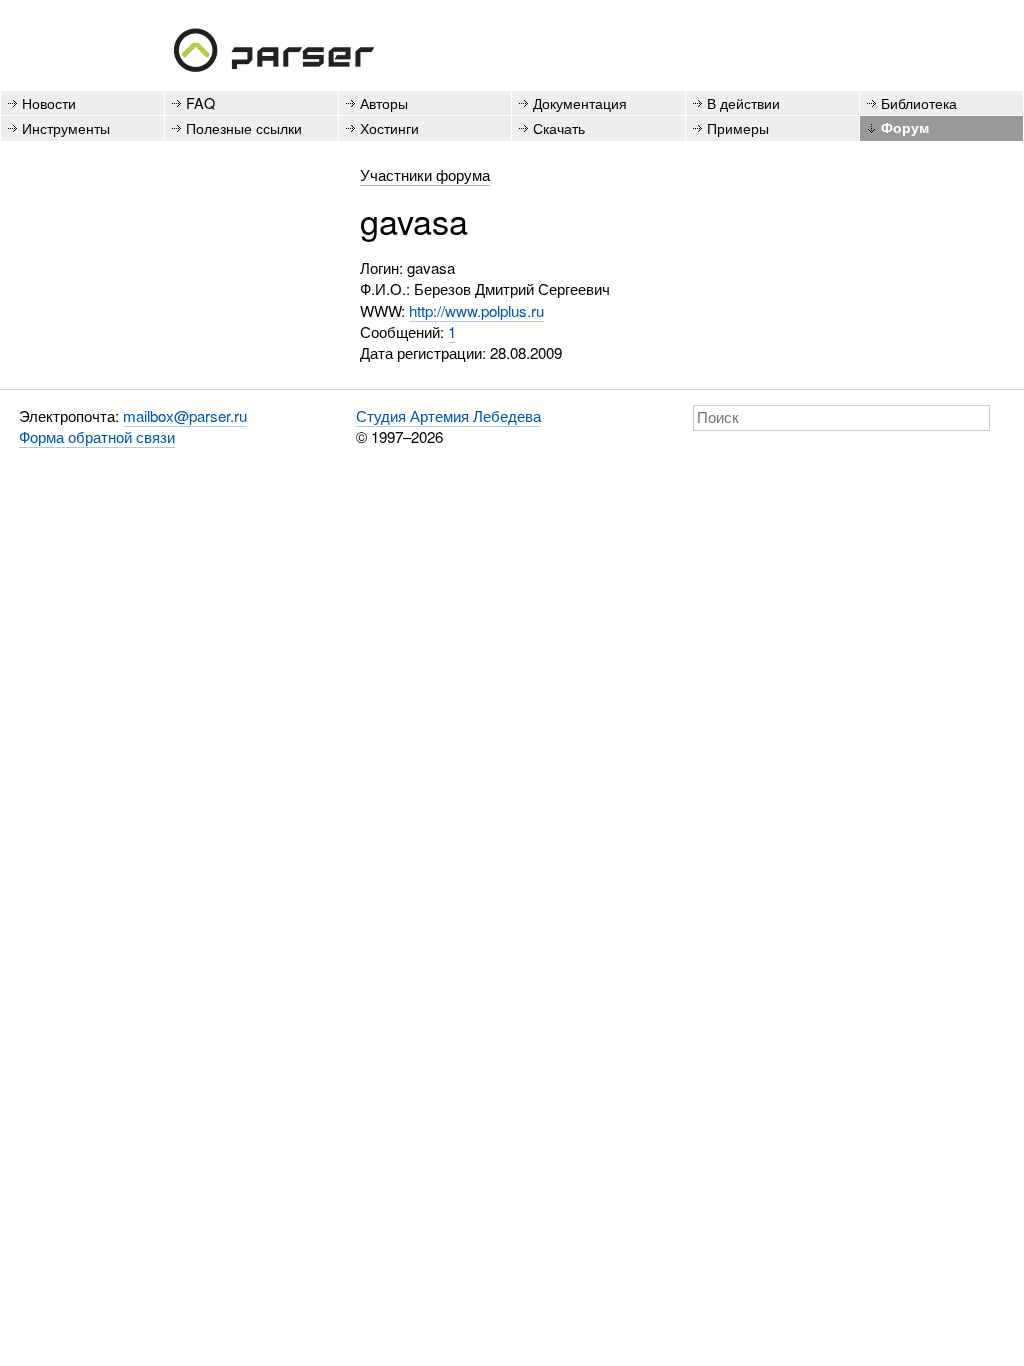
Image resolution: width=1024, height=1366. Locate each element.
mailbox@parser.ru (185, 415)
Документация (580, 102)
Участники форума (425, 174)
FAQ (200, 102)
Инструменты (66, 127)
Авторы (384, 102)
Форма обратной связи (97, 436)
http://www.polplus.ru (476, 310)
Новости (49, 102)
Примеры (738, 127)
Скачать (559, 127)
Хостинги (389, 127)
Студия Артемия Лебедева (448, 415)
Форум (905, 127)
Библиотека (919, 102)
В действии (743, 102)
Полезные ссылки (244, 127)
